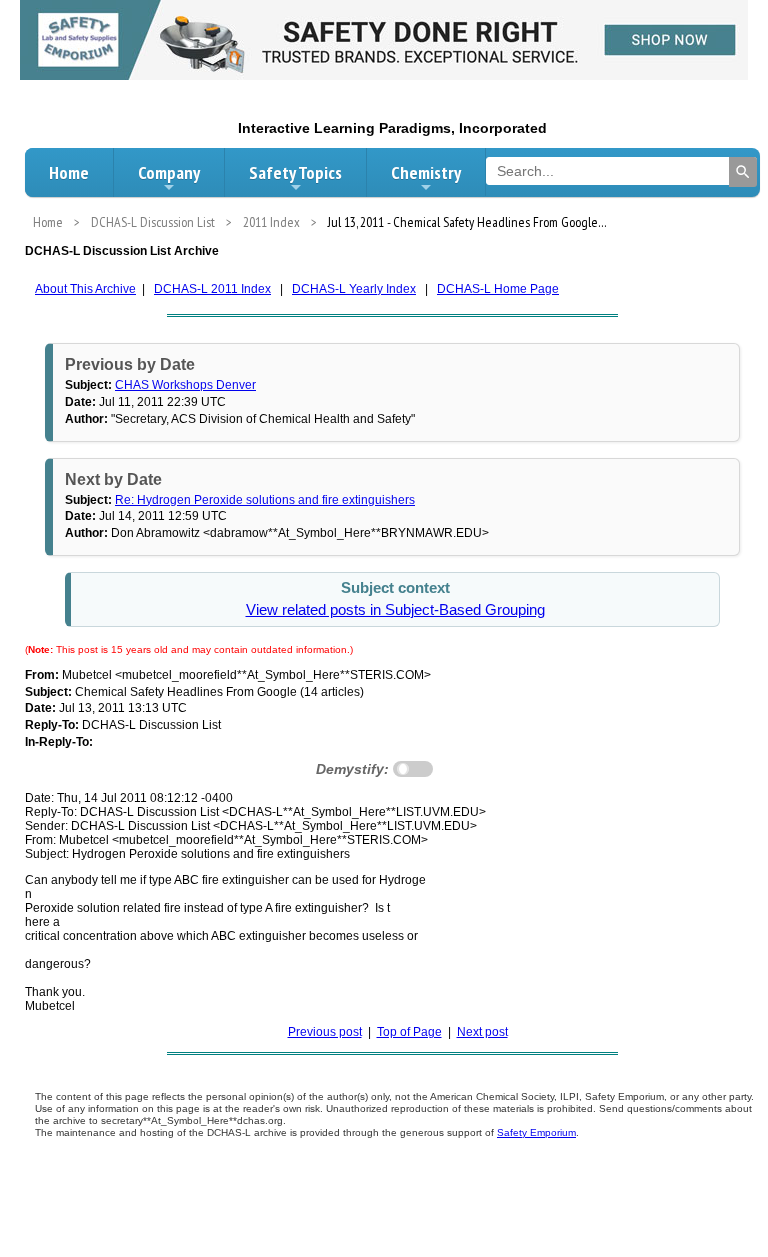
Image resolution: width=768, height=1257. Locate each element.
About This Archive (85, 289)
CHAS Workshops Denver (185, 385)
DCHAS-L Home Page (498, 289)
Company (169, 172)
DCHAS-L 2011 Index (212, 289)
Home (69, 172)
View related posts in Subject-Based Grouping (395, 610)
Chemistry (426, 172)
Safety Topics (295, 172)
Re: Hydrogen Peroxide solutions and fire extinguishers (265, 500)
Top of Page (409, 1032)
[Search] (743, 172)
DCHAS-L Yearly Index (354, 289)
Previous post (325, 1032)
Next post (482, 1032)
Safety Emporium (536, 1132)
